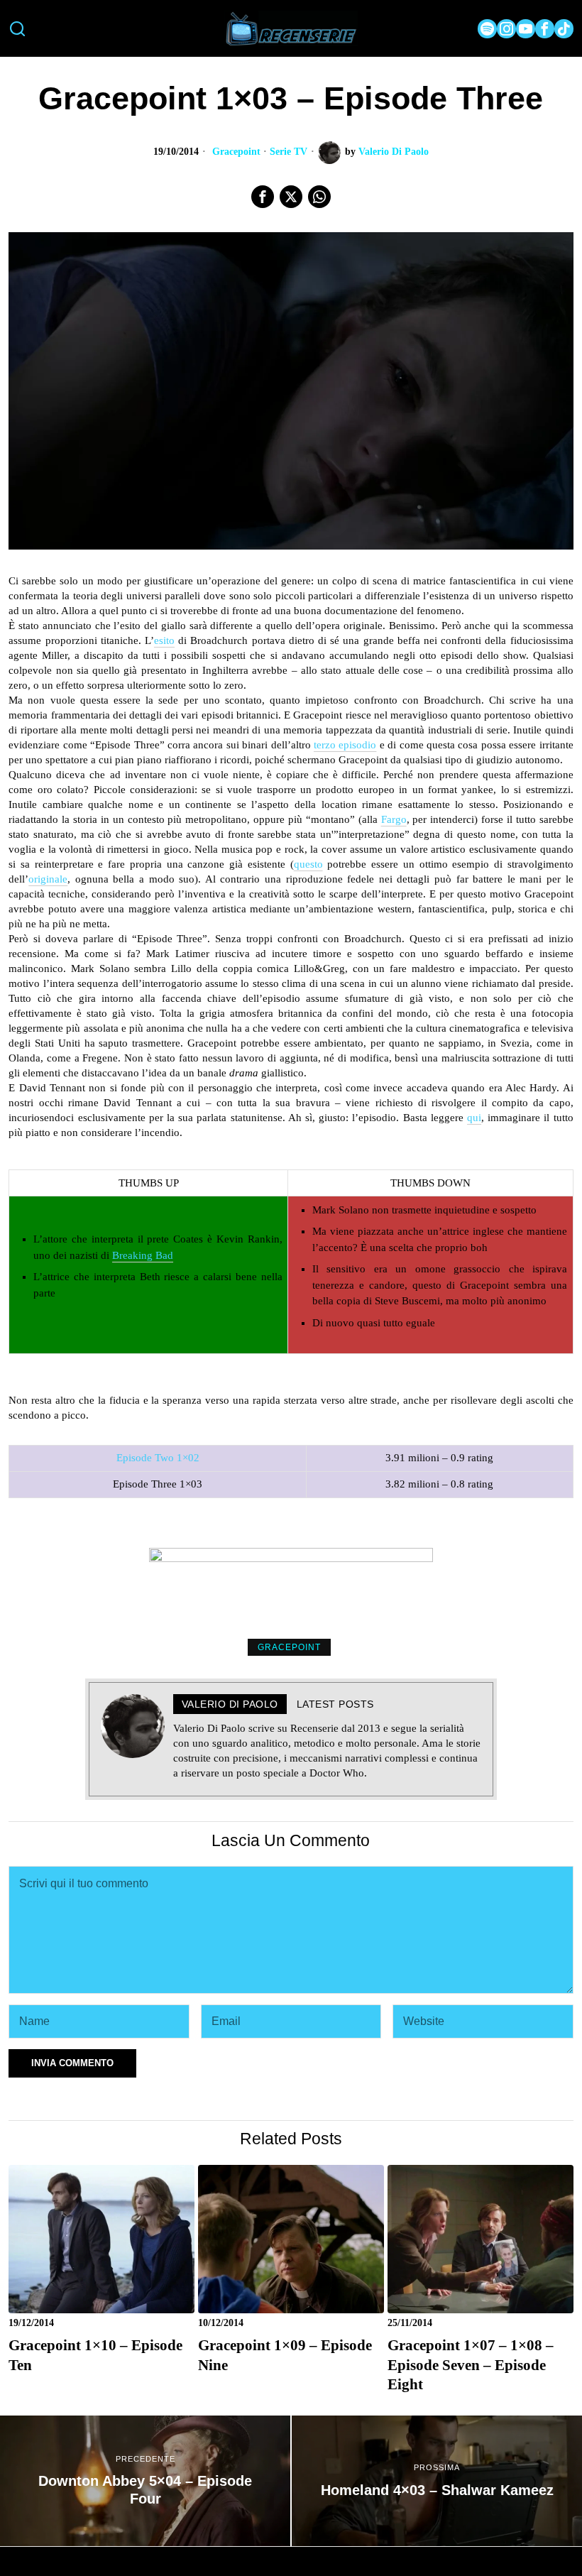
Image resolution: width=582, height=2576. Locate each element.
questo (308, 864)
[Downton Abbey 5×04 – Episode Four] (145, 2481)
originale (48, 879)
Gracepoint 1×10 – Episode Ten (95, 2355)
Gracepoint (236, 152)
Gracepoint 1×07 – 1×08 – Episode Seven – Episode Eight (471, 2365)
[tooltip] (487, 29)
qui (474, 1118)
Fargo (394, 819)
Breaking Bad (143, 1255)
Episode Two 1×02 (158, 1458)
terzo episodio (345, 745)
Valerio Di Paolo (394, 152)
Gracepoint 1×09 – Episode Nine (285, 2355)
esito (164, 640)
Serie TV (289, 152)
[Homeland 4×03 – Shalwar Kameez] (437, 2481)
